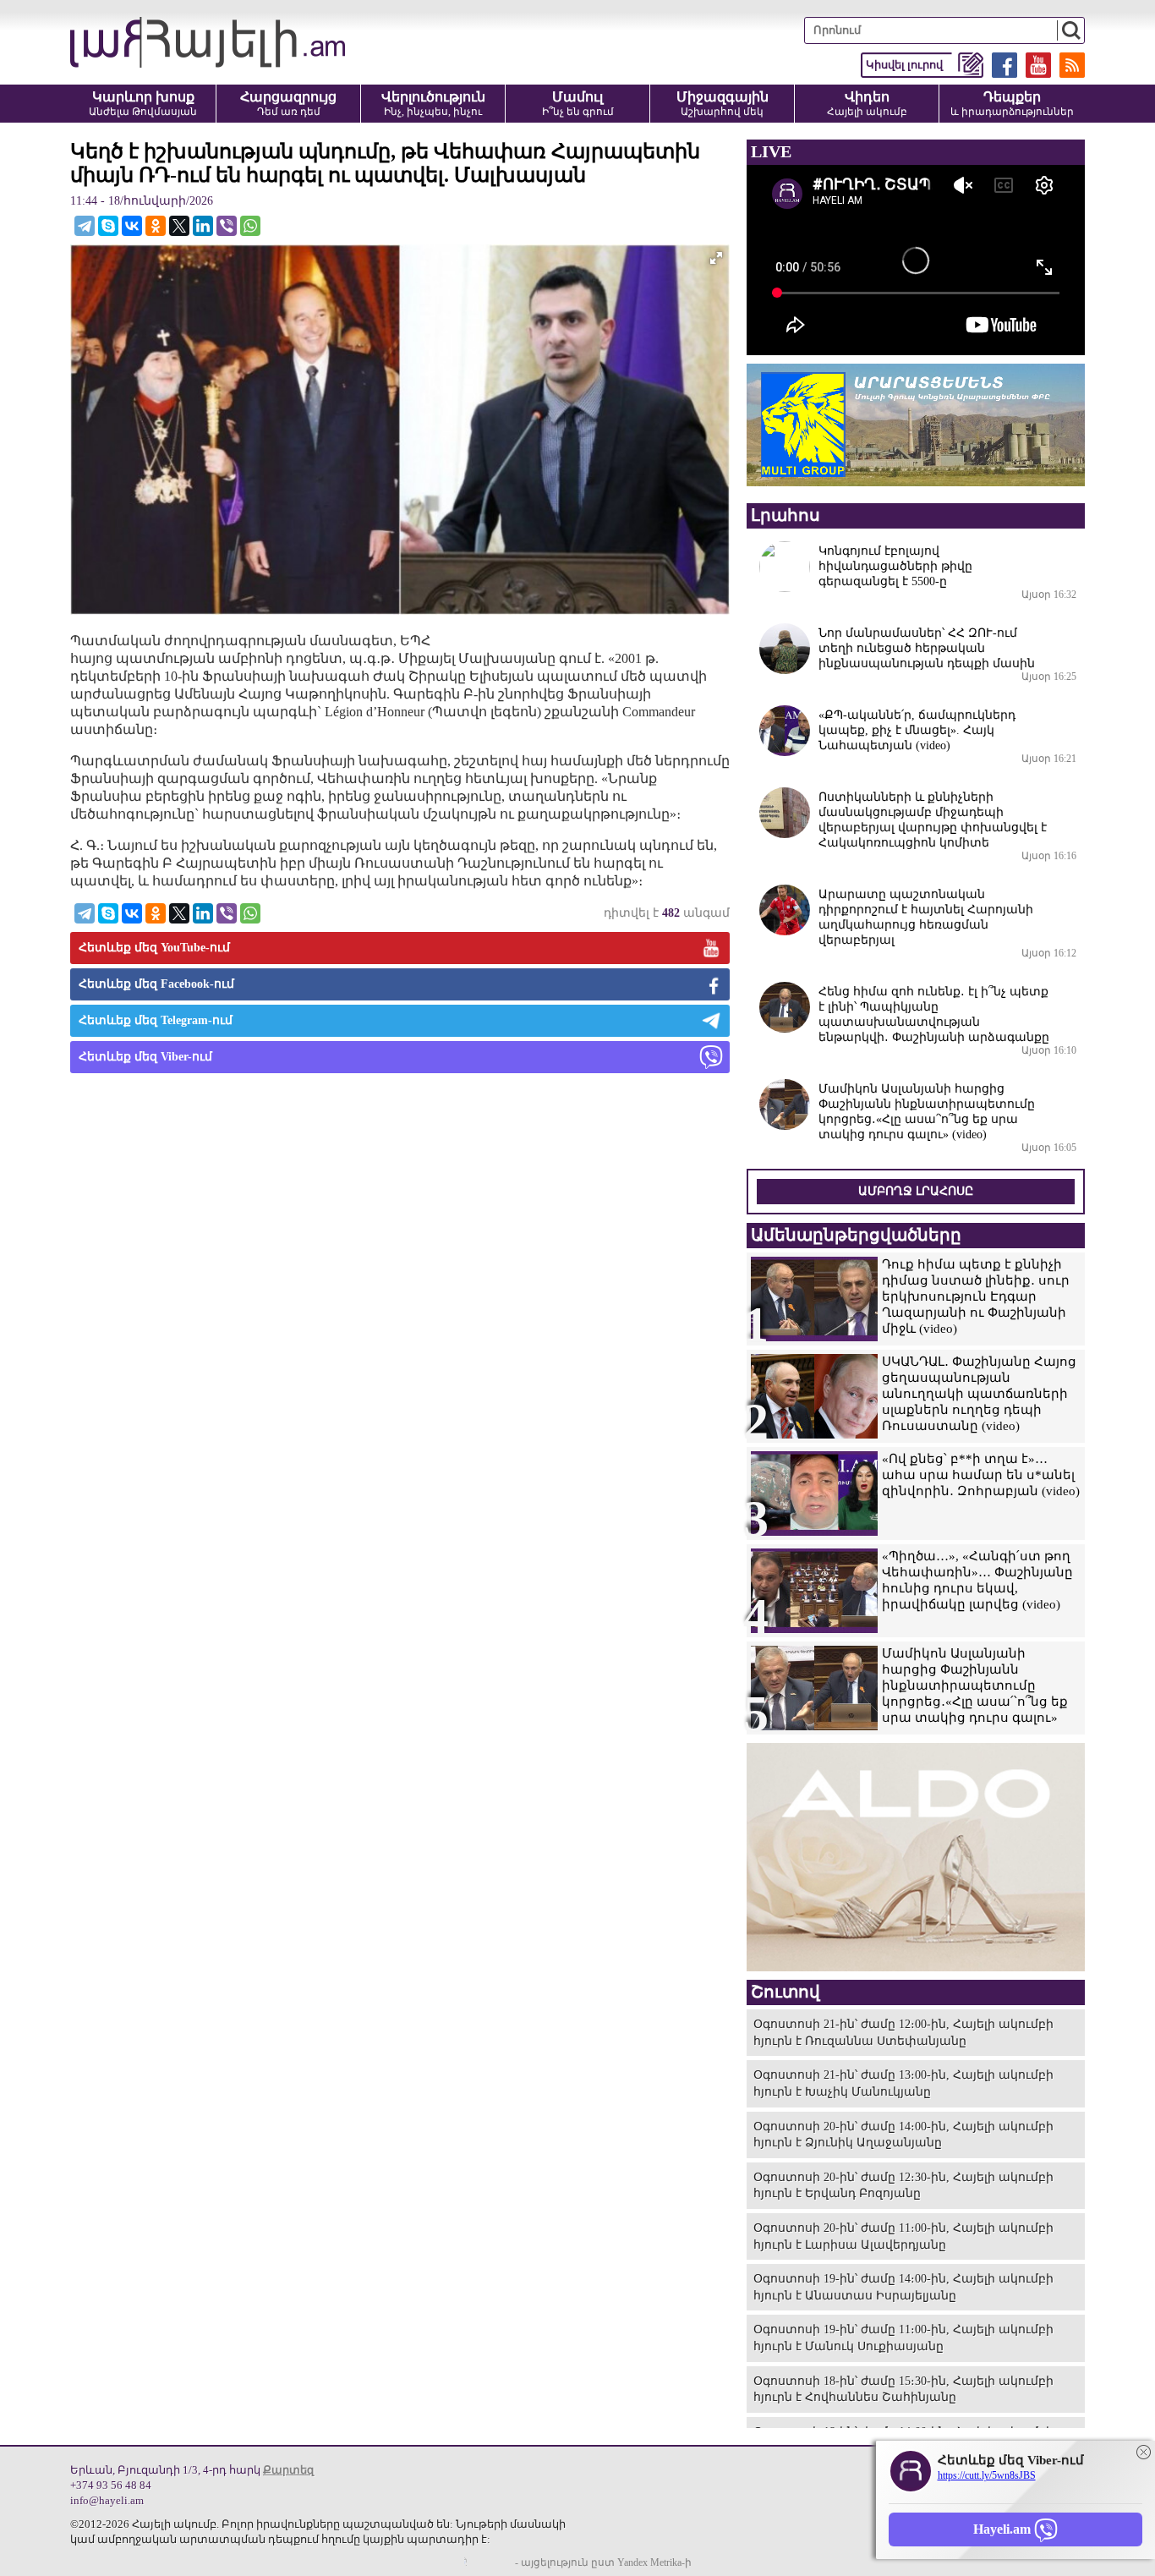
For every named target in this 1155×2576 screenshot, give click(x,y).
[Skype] (108, 226)
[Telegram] (85, 226)
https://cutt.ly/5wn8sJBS (987, 2475)
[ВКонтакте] (132, 226)
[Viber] (227, 226)
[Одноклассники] (156, 226)
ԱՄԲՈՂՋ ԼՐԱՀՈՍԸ (916, 1191)
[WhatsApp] (250, 226)
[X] (179, 226)
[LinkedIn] (203, 226)
